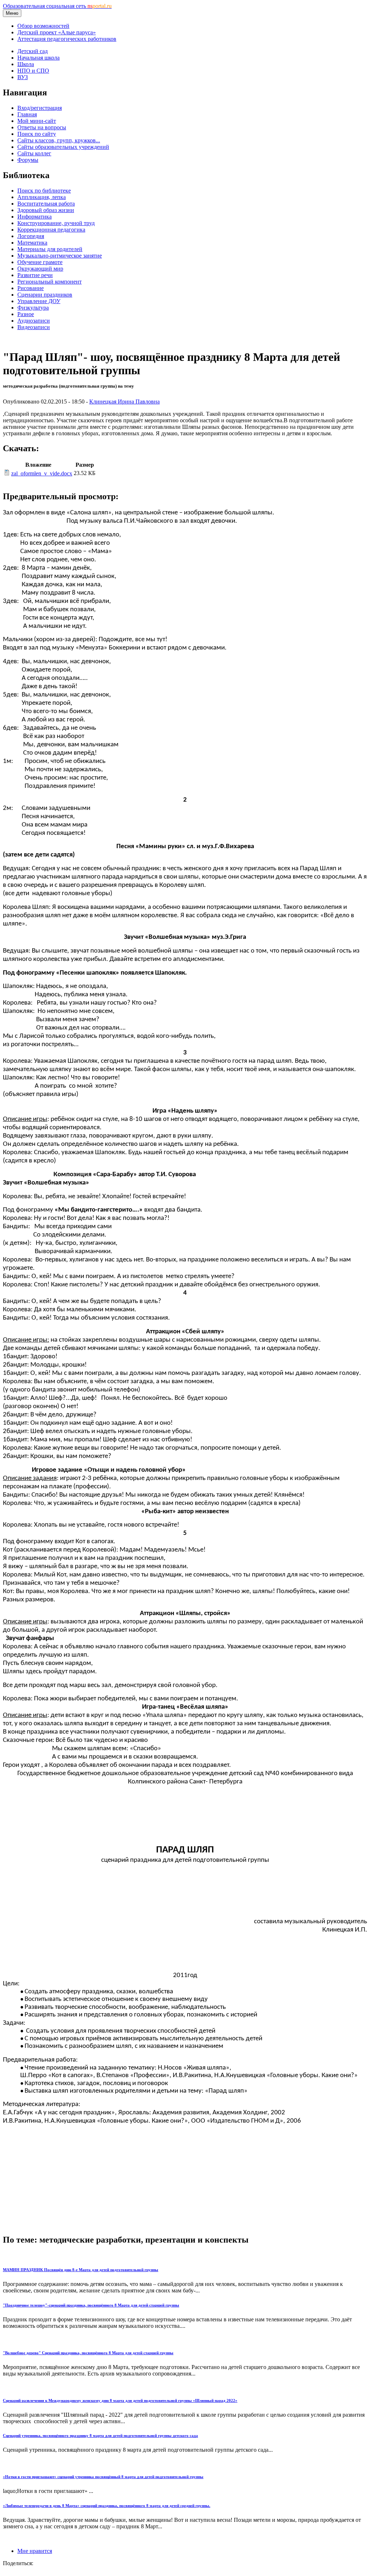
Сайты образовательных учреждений (63, 147)
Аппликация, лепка (42, 197)
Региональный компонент (50, 282)
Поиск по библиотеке (44, 191)
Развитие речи (35, 275)
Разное (26, 314)
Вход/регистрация (40, 108)
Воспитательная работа (46, 204)
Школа (26, 64)
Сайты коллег (34, 153)
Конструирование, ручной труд (56, 223)
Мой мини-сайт (37, 121)
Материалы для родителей (50, 249)
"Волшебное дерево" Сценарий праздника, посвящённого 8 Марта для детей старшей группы (88, 2353)
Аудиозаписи (34, 321)
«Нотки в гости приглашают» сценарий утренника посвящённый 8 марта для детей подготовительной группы (103, 2477)
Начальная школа (38, 58)
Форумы (28, 160)
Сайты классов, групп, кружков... (59, 140)
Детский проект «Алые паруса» (57, 32)
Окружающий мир (40, 269)
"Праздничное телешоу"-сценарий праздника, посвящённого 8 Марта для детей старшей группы (91, 2305)
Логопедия (31, 236)
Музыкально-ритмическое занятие (60, 256)
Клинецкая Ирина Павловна (124, 402)
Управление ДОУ (39, 301)
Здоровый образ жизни (46, 210)
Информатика (35, 217)
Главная (27, 114)
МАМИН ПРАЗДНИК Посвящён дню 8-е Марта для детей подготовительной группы (81, 2270)
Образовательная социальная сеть (57, 6)
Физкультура (33, 308)
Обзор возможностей (43, 26)
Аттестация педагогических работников (67, 39)
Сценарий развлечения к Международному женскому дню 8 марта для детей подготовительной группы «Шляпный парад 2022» (120, 2400)
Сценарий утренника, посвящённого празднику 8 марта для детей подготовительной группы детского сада (100, 2435)
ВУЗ (23, 77)
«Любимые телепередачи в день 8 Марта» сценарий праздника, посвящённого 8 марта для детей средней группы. (107, 2506)
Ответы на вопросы (42, 127)
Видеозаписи (34, 327)
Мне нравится (35, 2551)
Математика (32, 243)
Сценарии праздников (45, 295)
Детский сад (33, 51)
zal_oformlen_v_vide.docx (42, 473)
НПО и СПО (33, 71)
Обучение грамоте (40, 262)
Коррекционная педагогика (51, 230)
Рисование (31, 288)
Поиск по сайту (37, 134)
